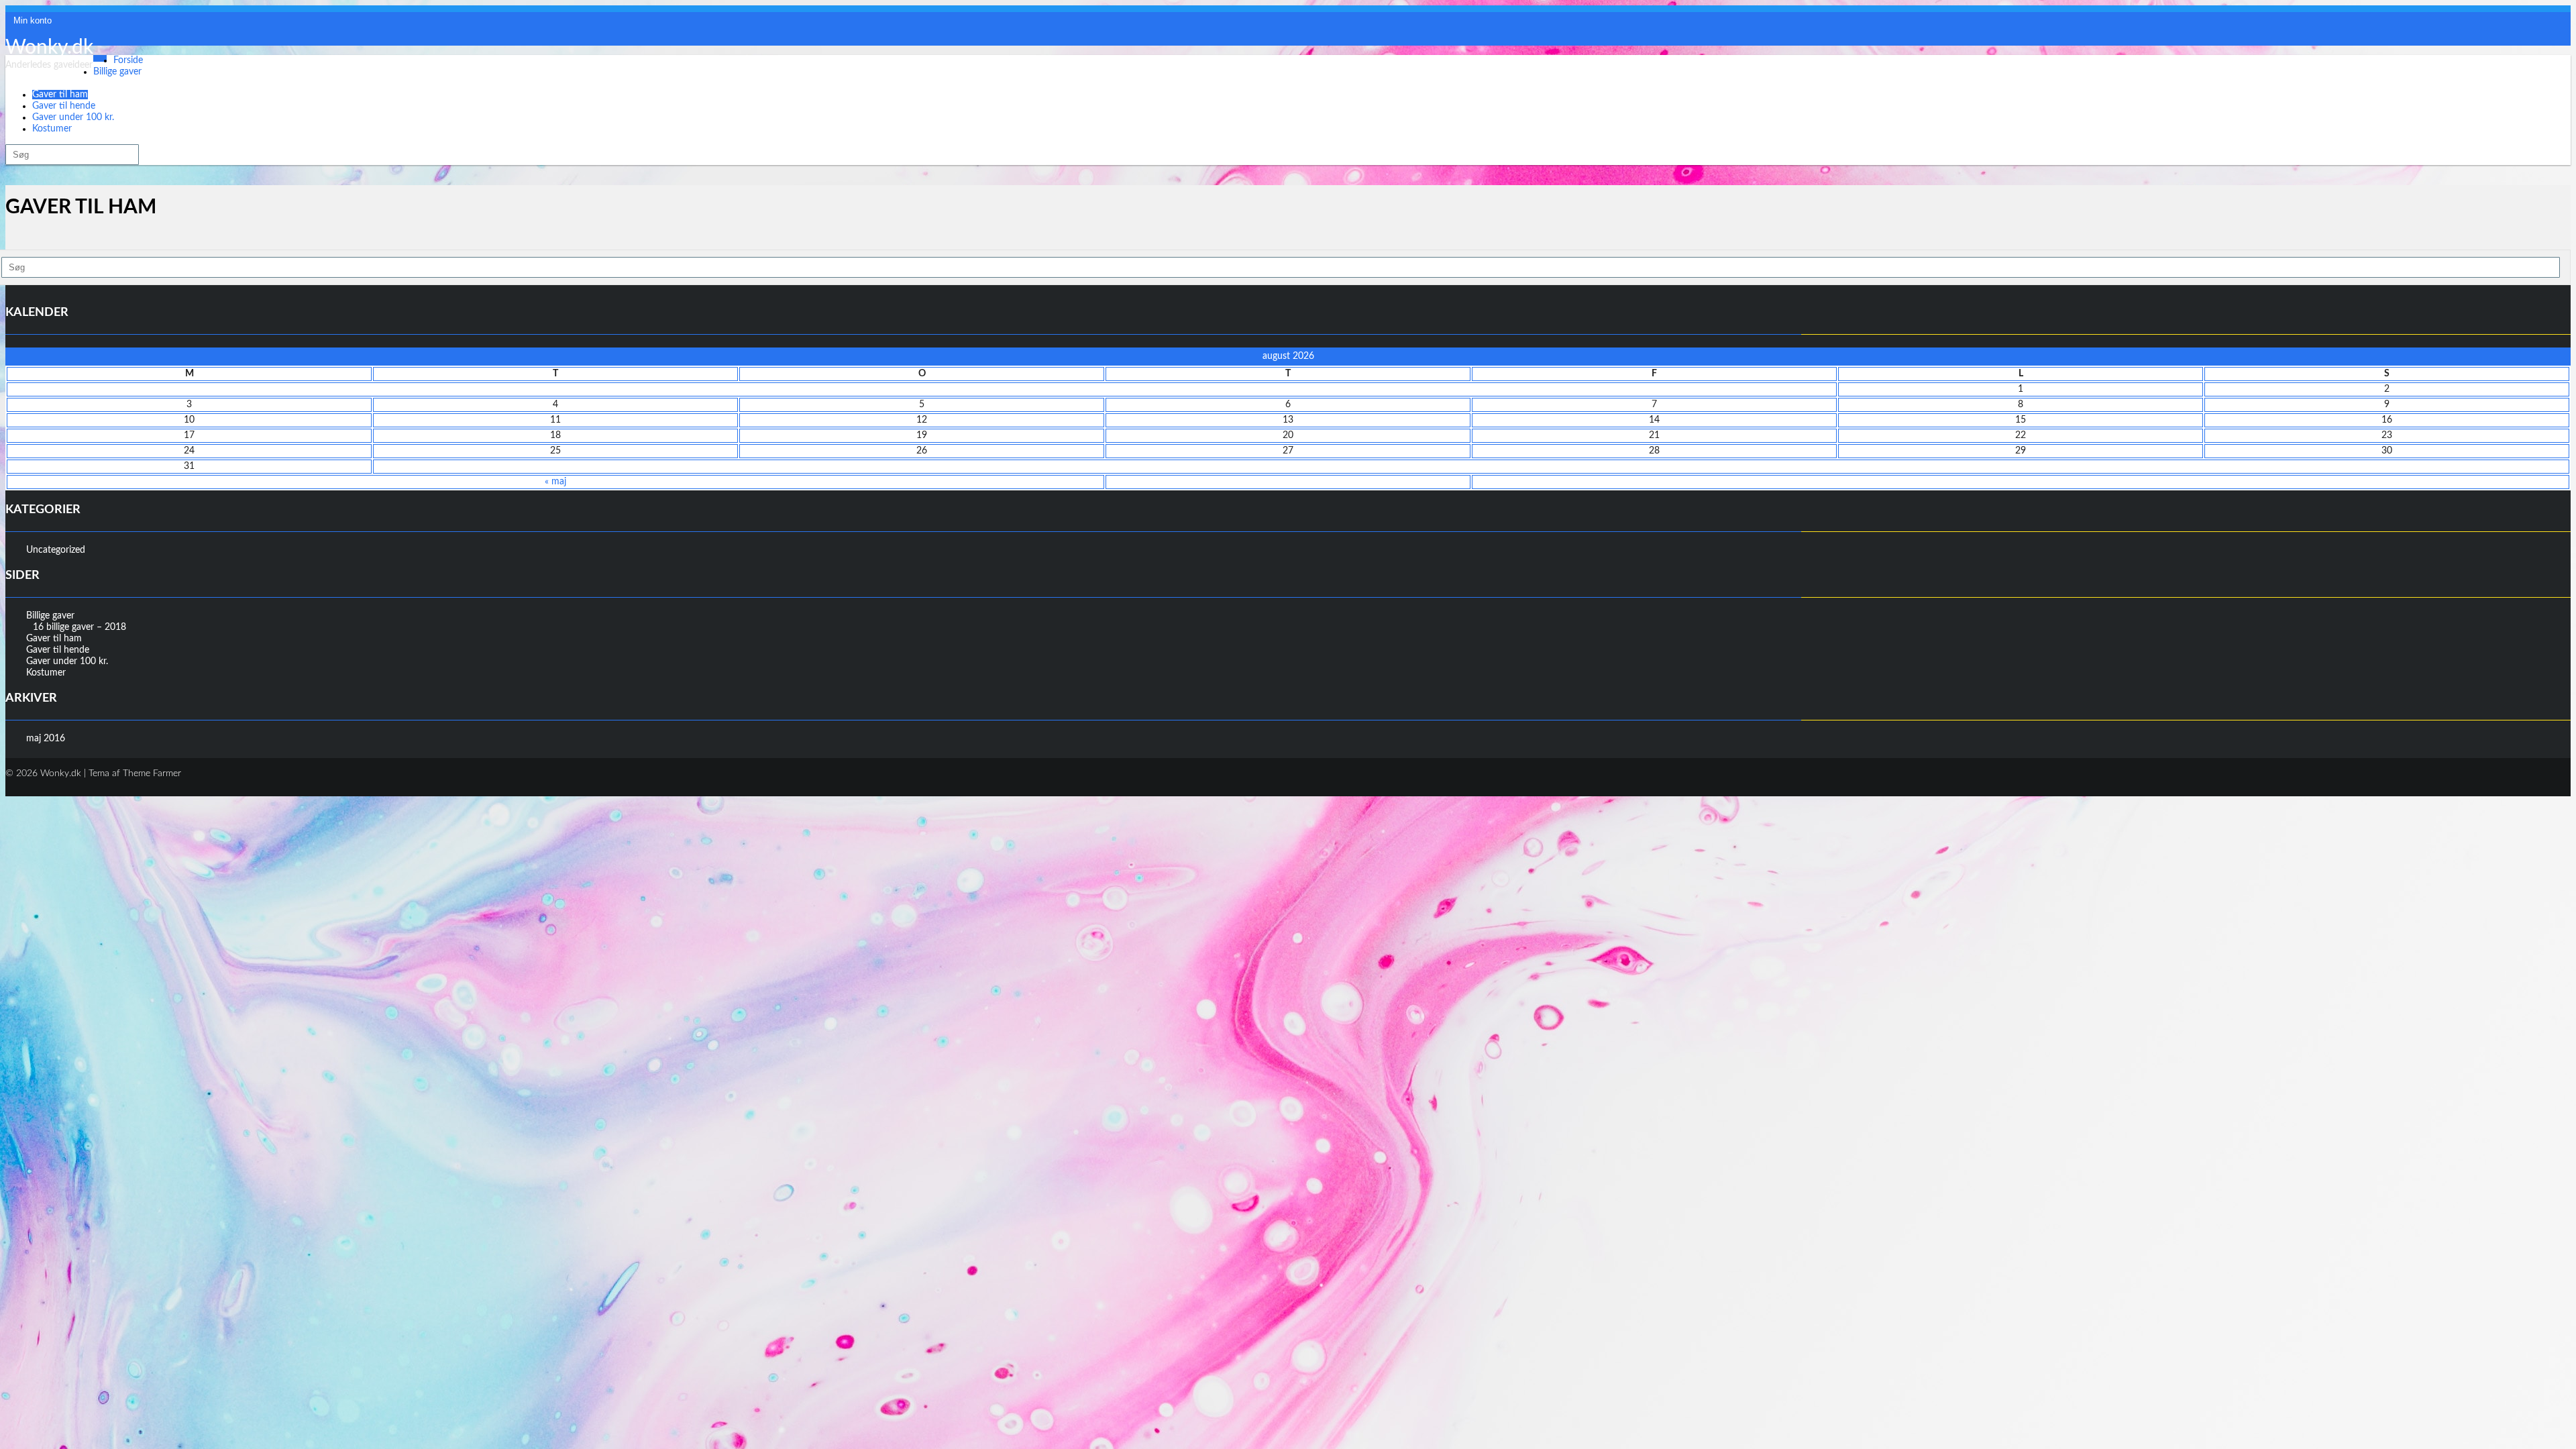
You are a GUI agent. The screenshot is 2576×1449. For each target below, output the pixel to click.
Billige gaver (117, 72)
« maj (555, 482)
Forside (128, 60)
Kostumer (52, 129)
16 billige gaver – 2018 (79, 627)
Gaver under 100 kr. (73, 117)
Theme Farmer (152, 773)
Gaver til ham (60, 95)
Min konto (33, 20)
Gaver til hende (64, 106)
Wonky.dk (49, 48)
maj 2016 (46, 739)
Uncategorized (56, 550)
